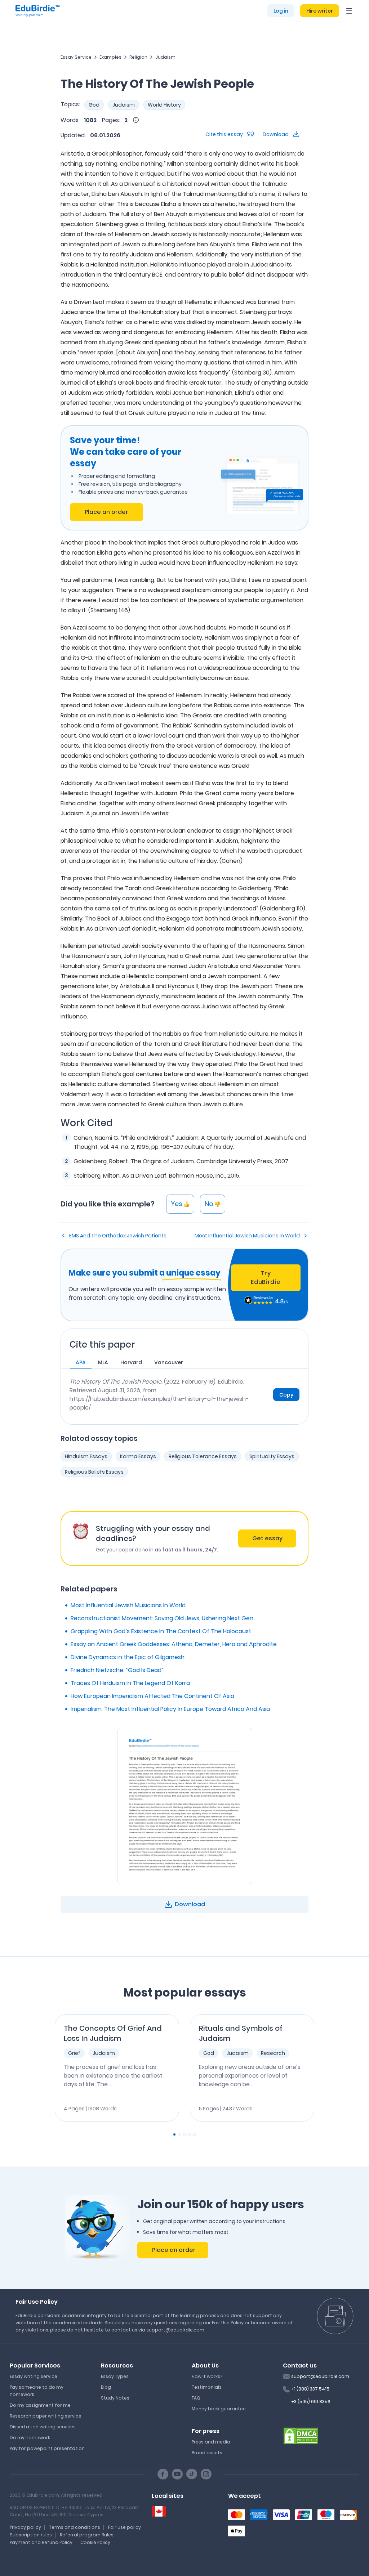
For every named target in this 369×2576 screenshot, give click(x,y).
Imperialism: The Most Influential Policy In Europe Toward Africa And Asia (170, 1709)
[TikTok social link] (192, 2474)
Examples (110, 57)
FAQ (196, 2398)
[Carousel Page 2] (179, 2134)
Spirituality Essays (272, 1456)
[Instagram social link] (206, 2474)
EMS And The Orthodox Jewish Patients (118, 1236)
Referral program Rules (87, 2535)
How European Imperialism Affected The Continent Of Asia (152, 1696)
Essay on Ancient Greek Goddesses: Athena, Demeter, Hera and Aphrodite (174, 1644)
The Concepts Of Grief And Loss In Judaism (113, 2033)
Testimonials (207, 2387)
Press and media (211, 2442)
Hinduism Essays (86, 1456)
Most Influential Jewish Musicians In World (247, 1236)
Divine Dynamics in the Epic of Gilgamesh (128, 1657)
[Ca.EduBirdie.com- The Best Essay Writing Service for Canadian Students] (159, 2511)
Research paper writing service (46, 2416)
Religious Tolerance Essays (203, 1456)
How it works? (207, 2376)
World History (164, 105)
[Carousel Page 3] (184, 2134)
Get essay (267, 1538)
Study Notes (115, 2398)
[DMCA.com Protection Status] (301, 2436)
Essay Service (76, 57)
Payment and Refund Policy (41, 2542)
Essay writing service (34, 2376)
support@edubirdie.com (320, 2376)
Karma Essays (138, 1456)
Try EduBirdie (266, 1278)
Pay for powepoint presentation (47, 2448)
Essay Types (115, 2376)
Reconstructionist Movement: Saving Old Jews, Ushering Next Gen (162, 1618)
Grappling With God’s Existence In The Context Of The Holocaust (161, 1631)
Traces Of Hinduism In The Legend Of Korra (130, 1683)
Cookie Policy (95, 2542)
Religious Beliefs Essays (94, 1472)
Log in (281, 11)
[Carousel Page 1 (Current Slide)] (174, 2134)
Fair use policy (125, 2527)
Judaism (165, 57)
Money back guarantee (219, 2409)
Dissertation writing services (43, 2427)
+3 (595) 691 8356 (311, 2402)
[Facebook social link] (163, 2474)
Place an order (106, 512)
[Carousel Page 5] (195, 2134)
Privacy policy (25, 2527)
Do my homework (30, 2438)
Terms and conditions (75, 2527)
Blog (106, 2387)
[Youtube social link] (177, 2474)
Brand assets (207, 2453)
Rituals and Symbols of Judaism (241, 2033)
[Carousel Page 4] (190, 2134)
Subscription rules (31, 2535)
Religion (138, 57)
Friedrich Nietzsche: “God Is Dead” (117, 1670)
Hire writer (320, 11)
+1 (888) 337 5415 (310, 2389)
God (94, 105)
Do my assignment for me (40, 2405)
